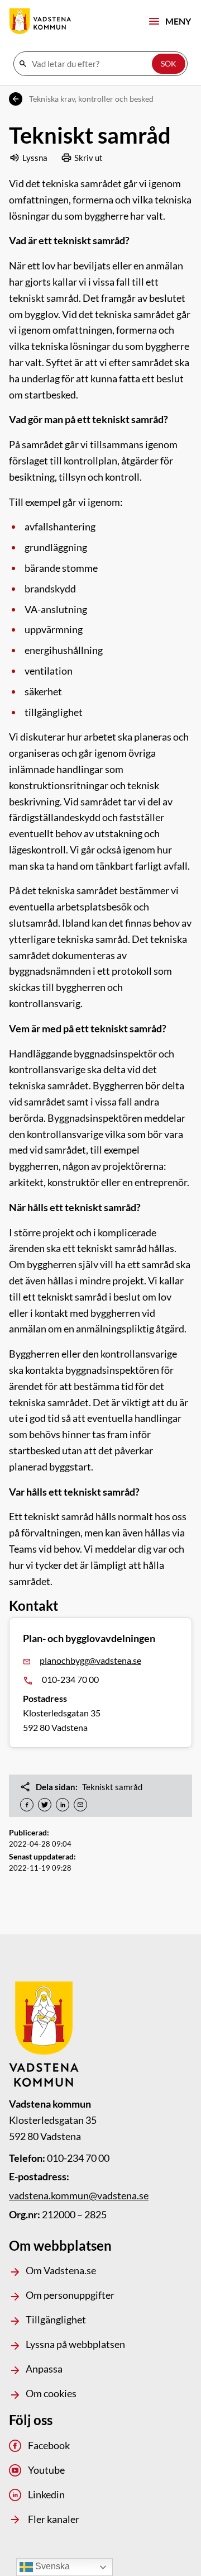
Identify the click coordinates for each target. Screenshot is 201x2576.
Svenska (51, 2566)
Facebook (49, 2445)
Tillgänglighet (56, 2319)
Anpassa (44, 2369)
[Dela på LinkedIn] (63, 1805)
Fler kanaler (54, 2519)
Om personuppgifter (70, 2295)
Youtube (46, 2470)
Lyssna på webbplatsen (75, 2344)
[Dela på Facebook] (27, 1805)
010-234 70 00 (70, 1679)
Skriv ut (88, 158)
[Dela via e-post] (80, 1805)
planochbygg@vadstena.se (90, 1660)
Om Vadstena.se (61, 2270)
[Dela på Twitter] (45, 1805)
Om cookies (51, 2393)
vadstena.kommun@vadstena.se (79, 2195)
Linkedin (46, 2494)
